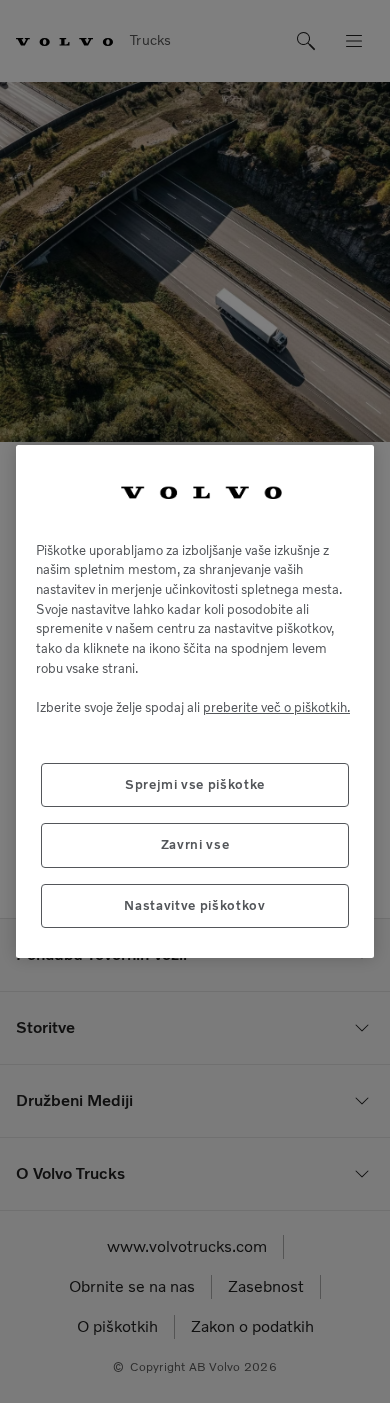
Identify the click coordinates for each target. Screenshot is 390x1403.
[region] (195, 701)
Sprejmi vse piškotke (195, 784)
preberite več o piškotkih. (276, 707)
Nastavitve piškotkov (194, 905)
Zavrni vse (195, 844)
